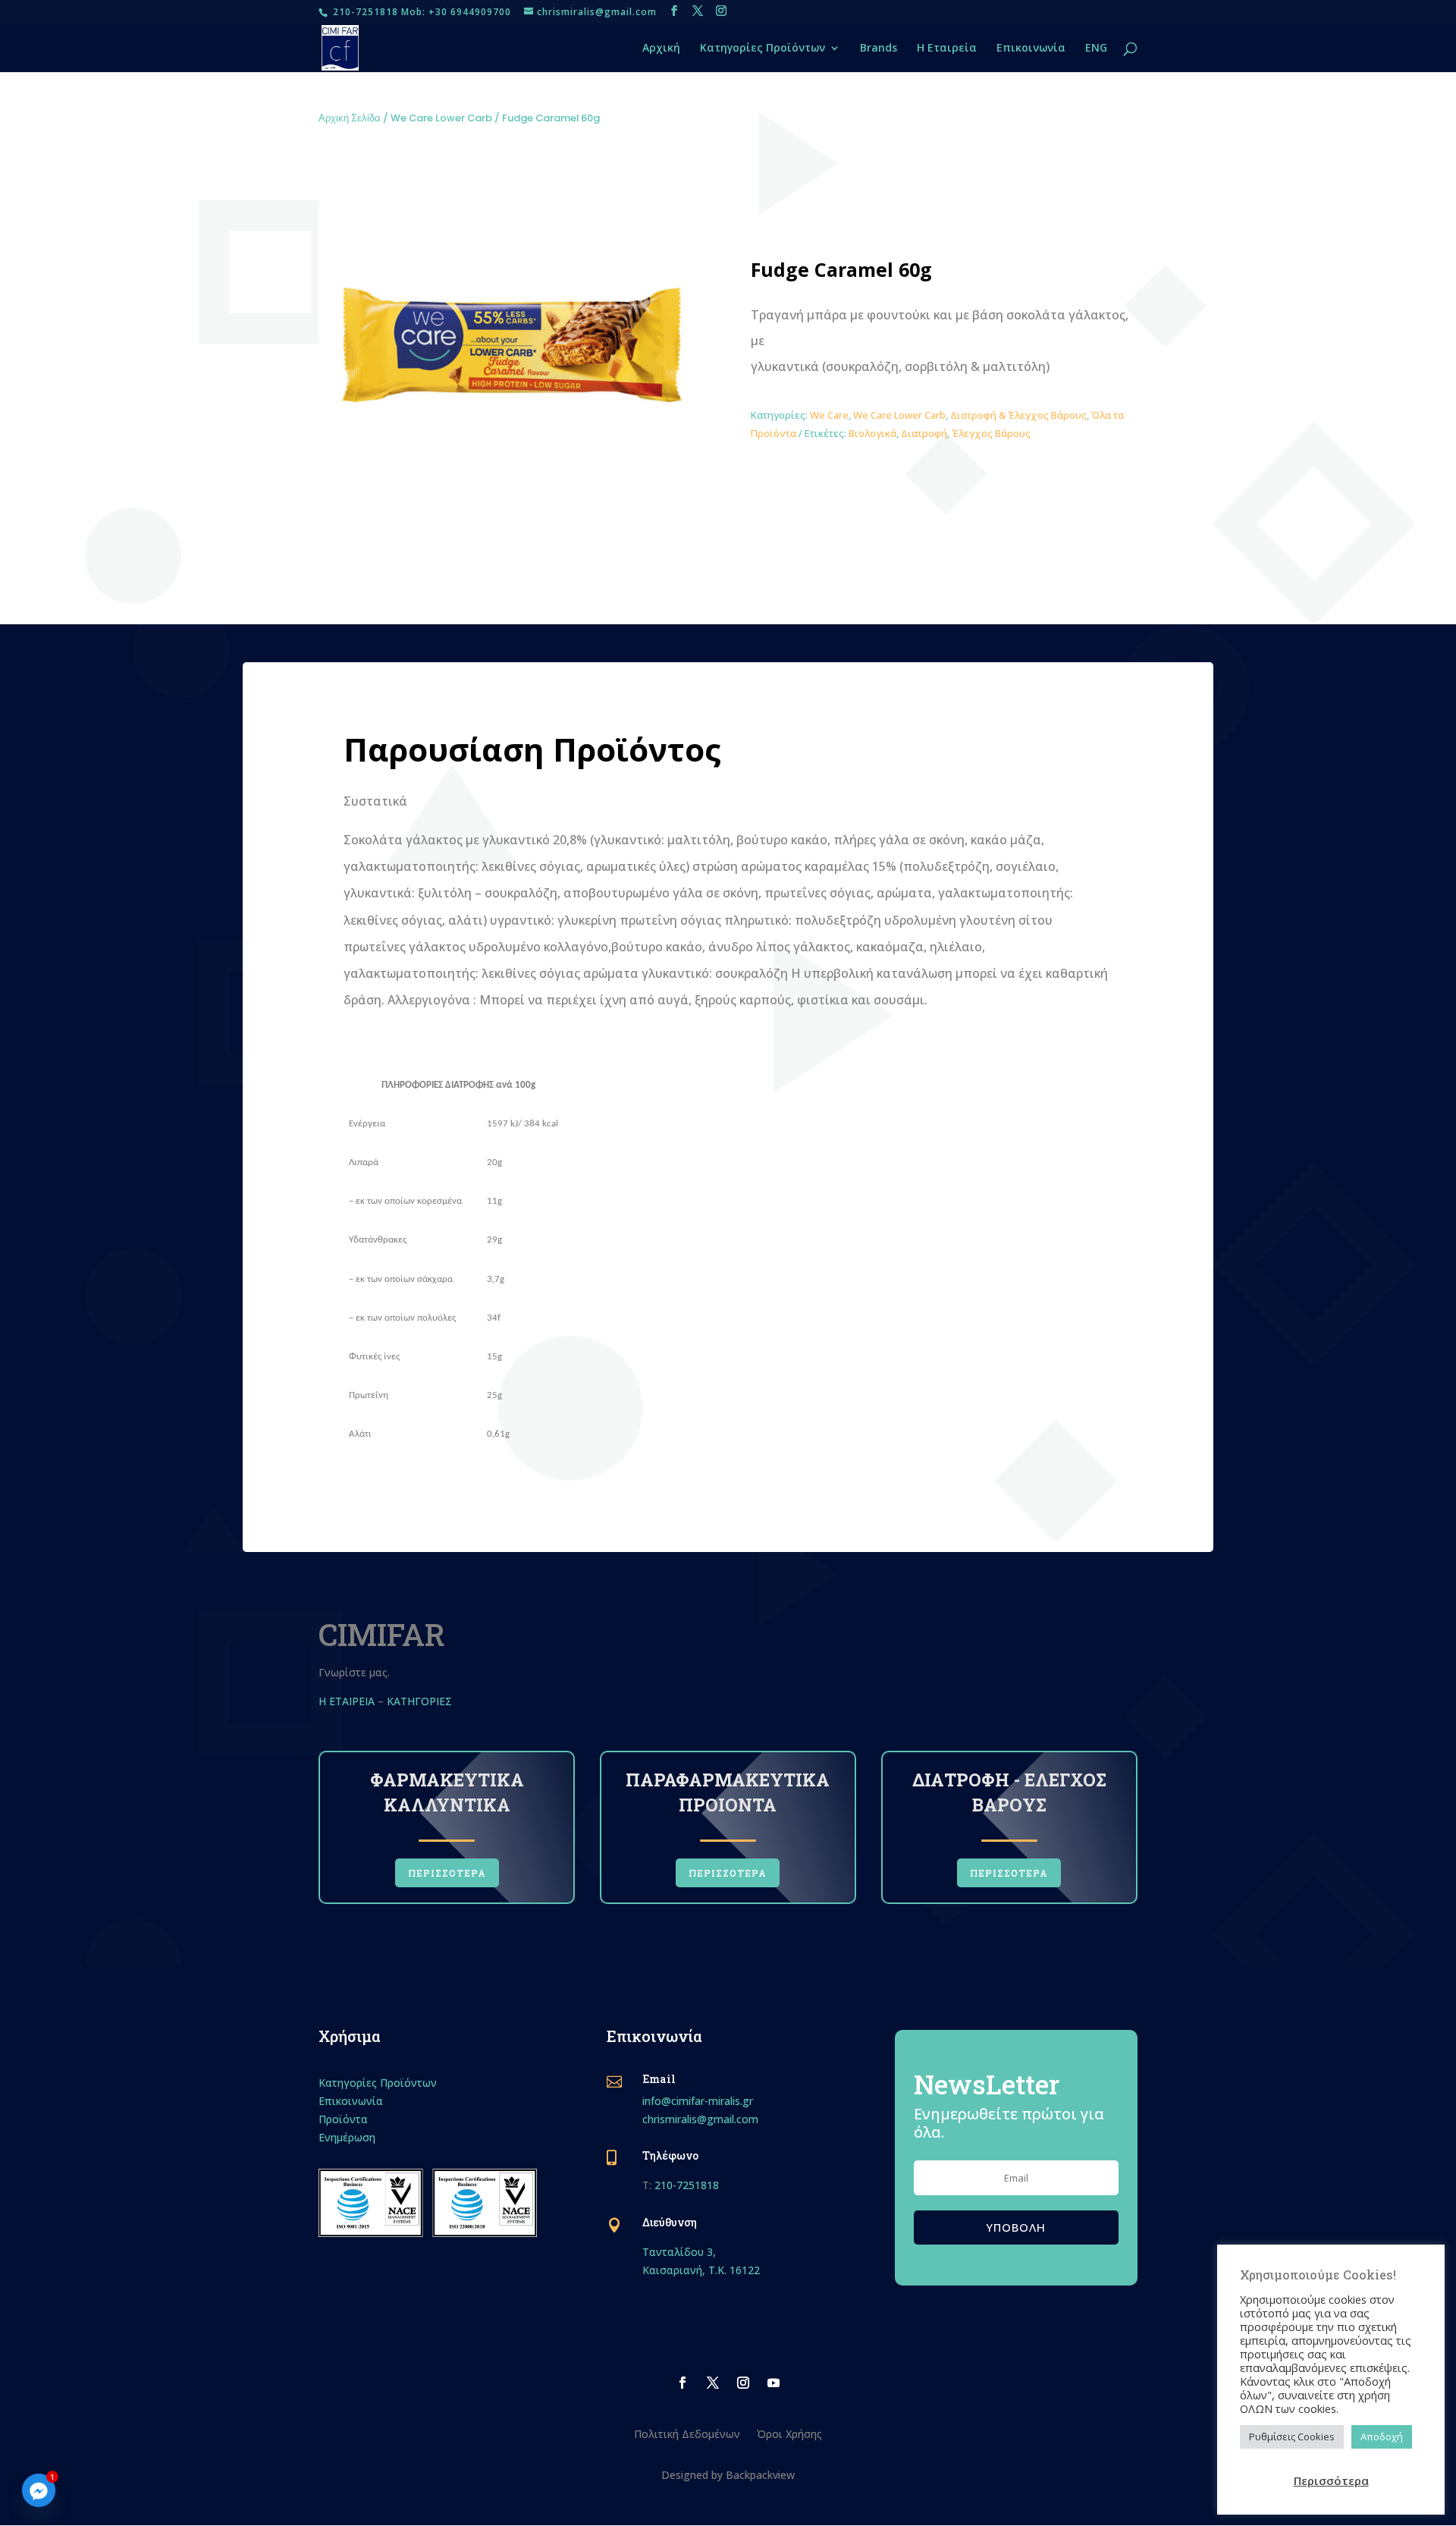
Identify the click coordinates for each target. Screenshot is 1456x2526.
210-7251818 (687, 2185)
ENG (1096, 49)
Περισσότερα (1331, 2480)
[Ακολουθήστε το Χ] (713, 2383)
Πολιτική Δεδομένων (687, 2433)
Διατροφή (924, 433)
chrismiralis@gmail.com (700, 2119)
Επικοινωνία (1031, 49)
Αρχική (661, 49)
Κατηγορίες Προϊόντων (763, 49)
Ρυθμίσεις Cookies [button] (1292, 2436)
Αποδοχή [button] (1382, 2436)
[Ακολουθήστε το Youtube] (773, 2383)
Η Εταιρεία (947, 49)
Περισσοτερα (447, 1873)
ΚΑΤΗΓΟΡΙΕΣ (421, 1701)
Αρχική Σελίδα (350, 118)
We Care (829, 415)
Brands (879, 49)
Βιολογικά (872, 433)
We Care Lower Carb (441, 118)
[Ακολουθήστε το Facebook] (682, 2383)
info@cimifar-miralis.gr (698, 2101)
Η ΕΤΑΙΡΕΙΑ (347, 1701)
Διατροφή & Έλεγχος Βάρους (1018, 415)
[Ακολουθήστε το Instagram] (743, 2383)
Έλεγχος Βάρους (991, 433)
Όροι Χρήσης (789, 2433)
